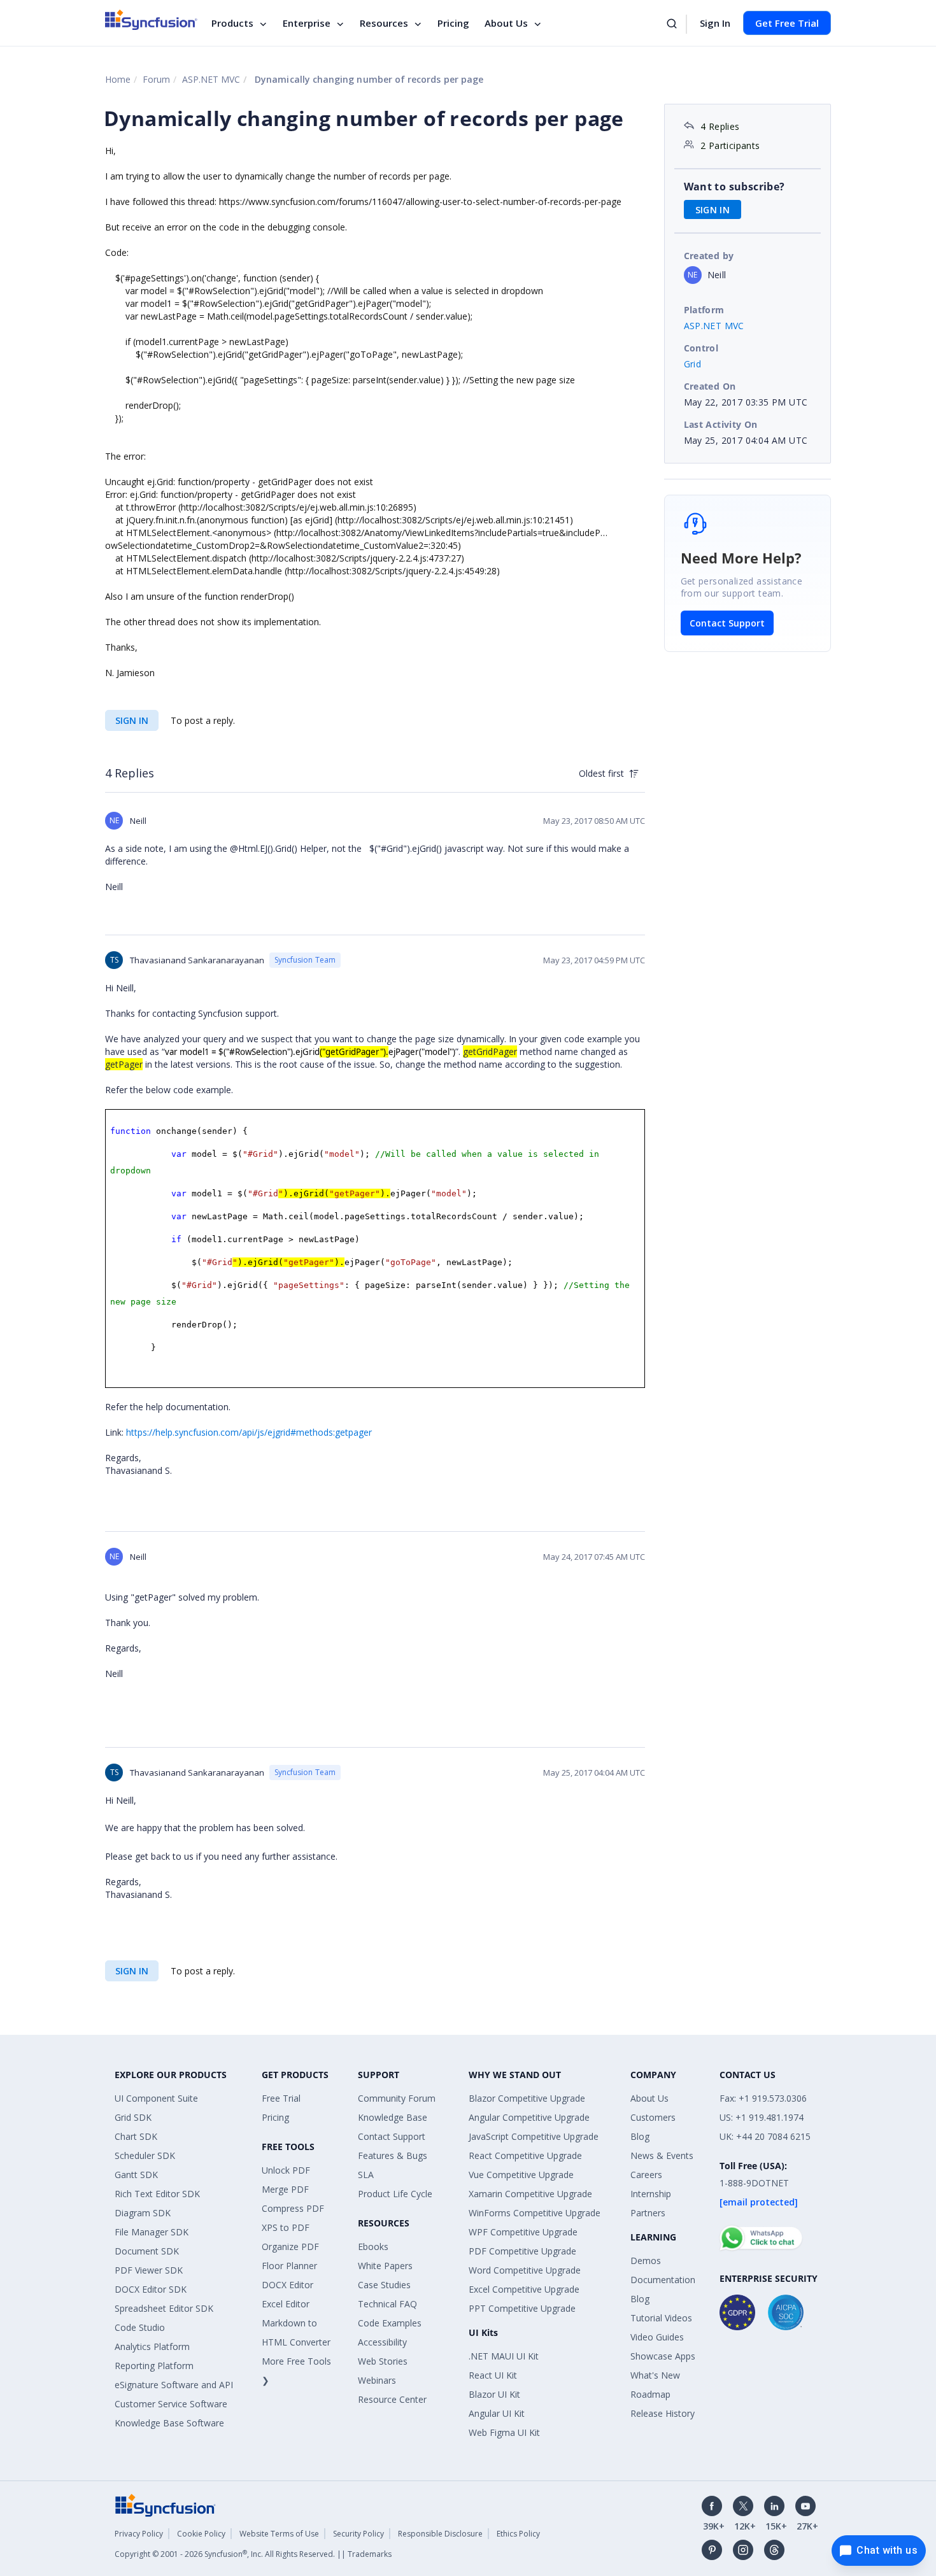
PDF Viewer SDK (149, 2270)
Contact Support (727, 623)
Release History (663, 2413)
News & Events (662, 2155)
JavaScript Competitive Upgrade (534, 2136)
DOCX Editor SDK (151, 2289)
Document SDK (147, 2251)
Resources (384, 23)
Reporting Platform (154, 2366)
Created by (709, 256)
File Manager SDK (152, 2232)
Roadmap (650, 2394)
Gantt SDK (136, 2175)
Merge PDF (285, 2189)
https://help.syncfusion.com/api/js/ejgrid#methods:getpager (249, 1432)
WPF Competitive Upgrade (523, 2232)
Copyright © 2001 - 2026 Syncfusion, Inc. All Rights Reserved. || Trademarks (253, 2554)
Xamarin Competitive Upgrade (530, 2194)
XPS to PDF (286, 2227)
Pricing (453, 23)
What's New (655, 2375)
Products (232, 23)
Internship (651, 2194)
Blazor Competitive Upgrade (527, 2098)
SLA (366, 2175)
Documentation (663, 2280)
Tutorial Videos (661, 2318)
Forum (156, 79)
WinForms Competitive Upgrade (535, 2213)
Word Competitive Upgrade (525, 2270)
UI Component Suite (156, 2098)
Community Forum (397, 2098)
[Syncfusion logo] (151, 20)
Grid (693, 364)
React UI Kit (493, 2375)
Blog (640, 2136)
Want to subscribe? (734, 187)
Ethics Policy (518, 2534)
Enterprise (307, 23)
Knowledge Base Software (169, 2423)
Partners (648, 2213)
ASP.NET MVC (211, 79)
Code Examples (390, 2323)
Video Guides (657, 2337)
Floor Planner (289, 2266)
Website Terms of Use (279, 2534)
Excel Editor (286, 2304)
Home (118, 79)
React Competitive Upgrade (525, 2155)
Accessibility (382, 2342)
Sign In (715, 23)
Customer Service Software (171, 2404)
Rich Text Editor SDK (157, 2194)
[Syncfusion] (166, 2504)
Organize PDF (290, 2247)
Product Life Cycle (395, 2194)
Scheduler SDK (145, 2155)
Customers (653, 2117)
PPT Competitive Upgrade (522, 2308)
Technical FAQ (387, 2304)
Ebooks (373, 2247)
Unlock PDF (286, 2170)
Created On (710, 386)
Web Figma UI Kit (504, 2432)
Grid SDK (133, 2117)
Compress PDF (293, 2208)
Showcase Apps (663, 2356)
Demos (646, 2261)
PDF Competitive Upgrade (522, 2251)
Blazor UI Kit (494, 2394)
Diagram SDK (143, 2213)
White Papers (385, 2266)
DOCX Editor (287, 2285)
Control (701, 348)
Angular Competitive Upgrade (529, 2117)
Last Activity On (721, 424)
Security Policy (358, 2534)
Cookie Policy (201, 2534)
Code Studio (140, 2327)
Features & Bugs (393, 2155)
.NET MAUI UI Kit (504, 2356)
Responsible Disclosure (440, 2534)
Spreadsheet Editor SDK (164, 2308)
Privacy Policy (139, 2534)
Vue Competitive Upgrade (521, 2175)
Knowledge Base (393, 2117)
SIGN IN (132, 720)
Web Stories (383, 2361)
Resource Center (392, 2399)
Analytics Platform (152, 2346)
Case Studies (384, 2285)
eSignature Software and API (174, 2385)
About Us (506, 23)
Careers (646, 2175)
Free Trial (281, 2098)
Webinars (377, 2380)
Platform (704, 310)
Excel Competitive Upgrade (524, 2289)
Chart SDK (136, 2136)
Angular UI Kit (497, 2413)
